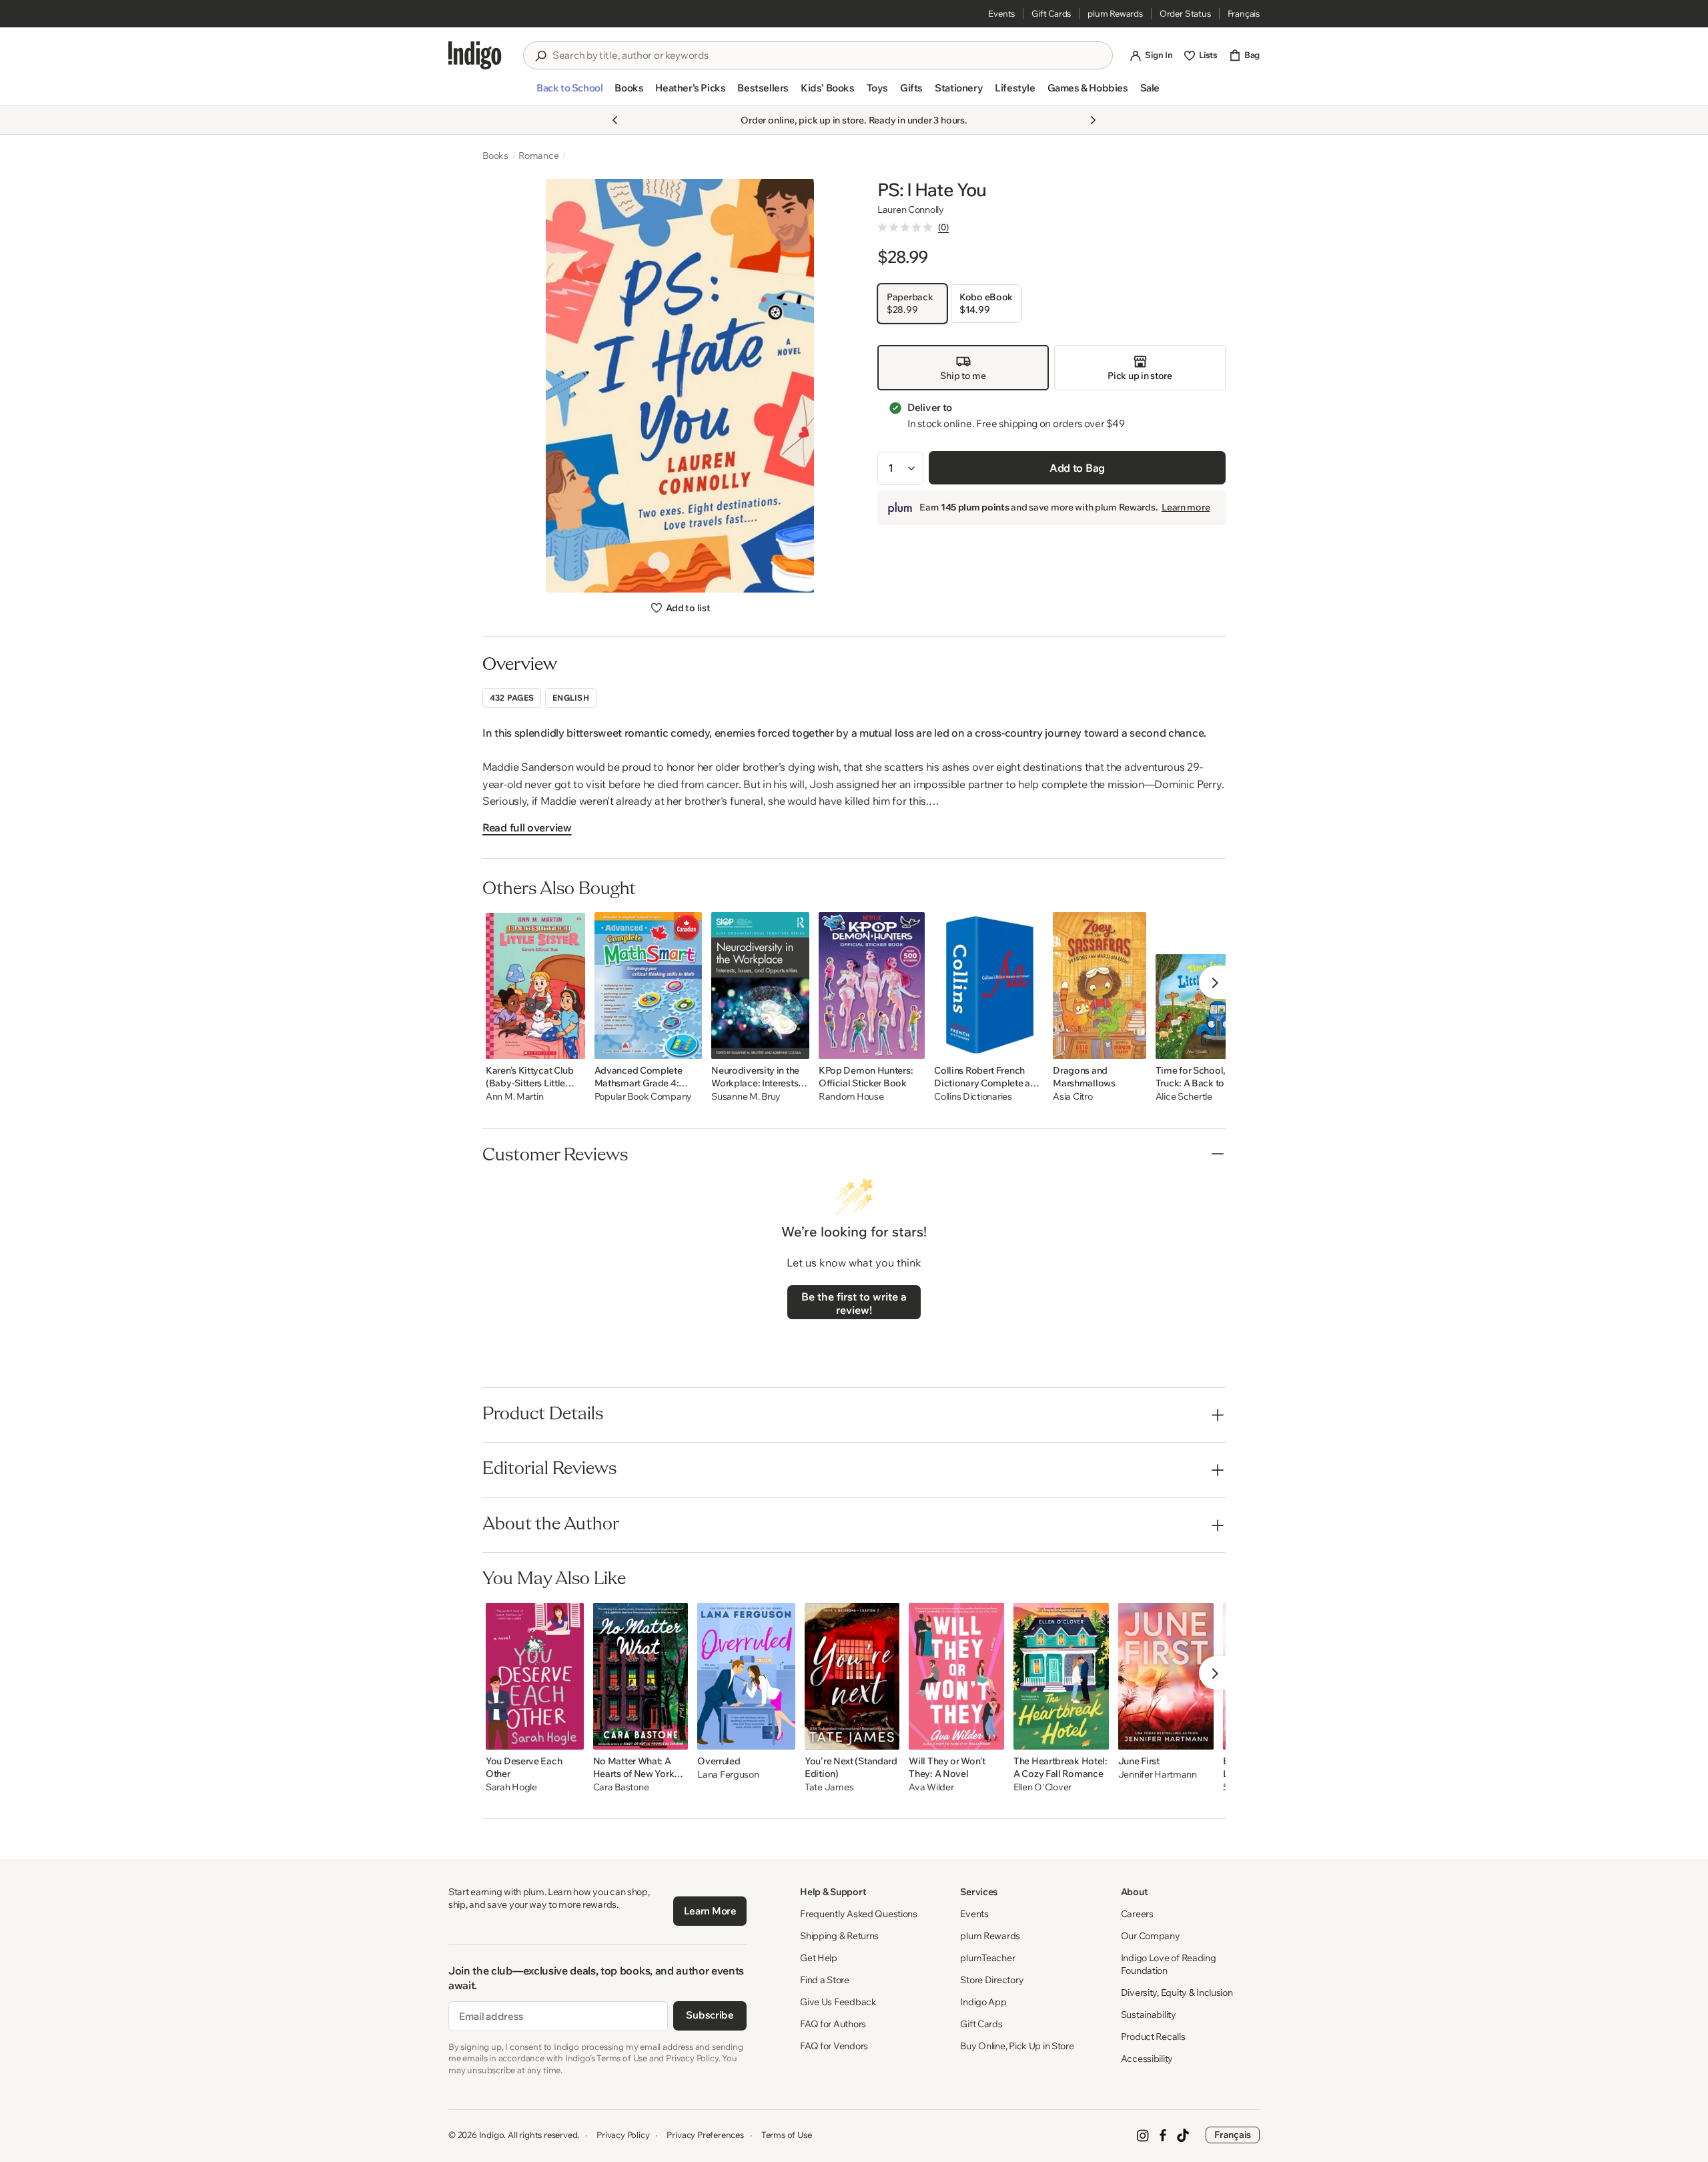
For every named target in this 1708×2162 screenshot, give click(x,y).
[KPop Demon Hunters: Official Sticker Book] (872, 986)
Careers (1137, 1914)
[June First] (1166, 1676)
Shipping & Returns (839, 1936)
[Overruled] (746, 1676)
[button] (569, 93)
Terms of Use (787, 2135)
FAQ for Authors (833, 2024)
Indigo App (983, 2002)
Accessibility (1147, 2059)
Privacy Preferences (705, 2135)
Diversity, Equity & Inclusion (1177, 1993)
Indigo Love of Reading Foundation (1169, 1964)
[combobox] (827, 55)
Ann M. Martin (514, 1097)
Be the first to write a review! (854, 1303)
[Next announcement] (1093, 120)
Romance (539, 155)
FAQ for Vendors (834, 2046)
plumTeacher (987, 1958)
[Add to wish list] (571, 1045)
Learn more (1186, 508)
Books (495, 155)
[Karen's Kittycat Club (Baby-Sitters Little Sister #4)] (535, 986)
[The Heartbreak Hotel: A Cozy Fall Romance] (1061, 1676)
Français (1244, 13)
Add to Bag (1077, 468)
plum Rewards (1115, 13)
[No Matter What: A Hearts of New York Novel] (641, 1676)
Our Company (1151, 1936)
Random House (851, 1097)
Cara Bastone (621, 1787)
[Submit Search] (540, 56)
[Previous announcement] (615, 120)
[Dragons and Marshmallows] (1099, 986)
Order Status (1185, 13)
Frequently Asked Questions (859, 1914)
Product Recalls (1153, 2037)
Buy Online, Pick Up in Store (1017, 2046)
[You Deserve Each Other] (535, 1676)
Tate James (829, 1787)
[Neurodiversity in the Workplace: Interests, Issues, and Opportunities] (760, 986)
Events (1001, 13)
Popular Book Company (643, 1097)
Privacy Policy (623, 2135)
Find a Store (825, 1980)
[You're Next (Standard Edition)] (852, 1676)
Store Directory (992, 1980)
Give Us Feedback (838, 2002)
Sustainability (1149, 2015)
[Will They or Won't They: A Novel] (956, 1676)
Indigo (492, 2135)
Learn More (710, 1911)
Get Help (819, 1958)
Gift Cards (1051, 13)
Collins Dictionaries (973, 1097)
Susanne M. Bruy (746, 1097)
